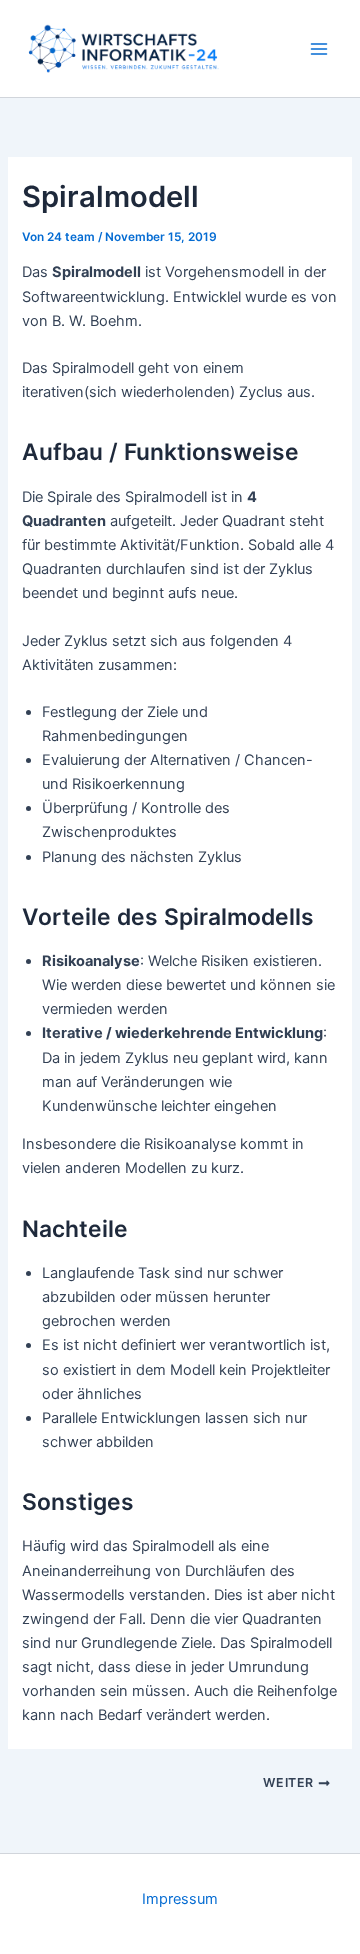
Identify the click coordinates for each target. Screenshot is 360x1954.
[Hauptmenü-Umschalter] (319, 49)
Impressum (180, 1899)
